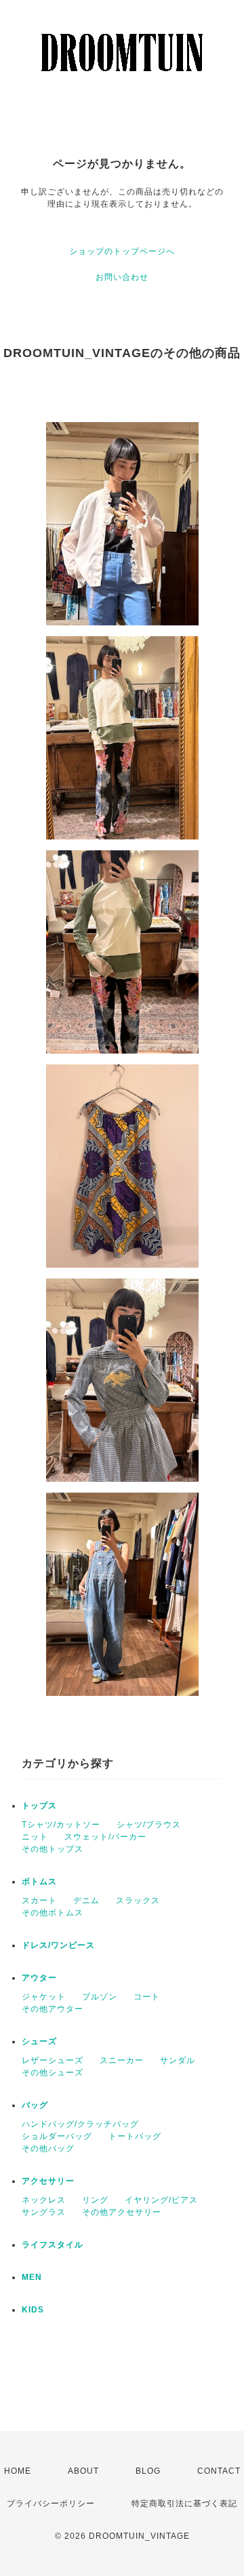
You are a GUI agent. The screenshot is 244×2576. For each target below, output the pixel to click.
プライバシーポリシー (51, 2504)
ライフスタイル (53, 2245)
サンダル (178, 2060)
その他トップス (53, 1849)
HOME (18, 2471)
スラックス (138, 1900)
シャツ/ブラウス (149, 1825)
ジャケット (44, 1997)
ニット (35, 1837)
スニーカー (122, 2060)
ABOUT (83, 2471)
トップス (39, 1806)
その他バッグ (48, 2148)
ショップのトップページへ (122, 251)
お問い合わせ (122, 277)
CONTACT (219, 2471)
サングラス (44, 2212)
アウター (39, 1978)
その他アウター (53, 2009)
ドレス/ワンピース (58, 1945)
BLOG (148, 2471)
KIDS (33, 2310)
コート (147, 1997)
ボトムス (39, 1882)
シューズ (39, 2041)
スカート (39, 1900)
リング (95, 2200)
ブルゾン (100, 1997)
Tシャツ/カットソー (61, 1825)
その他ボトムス (53, 1913)
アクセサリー (48, 2181)
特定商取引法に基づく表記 (184, 2504)
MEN (32, 2277)
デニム (86, 1900)
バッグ (35, 2105)
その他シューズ (53, 2073)
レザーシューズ (53, 2060)
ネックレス (44, 2200)
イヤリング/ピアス (161, 2200)
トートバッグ (135, 2136)
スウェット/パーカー (105, 1837)
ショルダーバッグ (57, 2136)
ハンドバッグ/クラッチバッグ (80, 2124)
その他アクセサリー (122, 2212)
